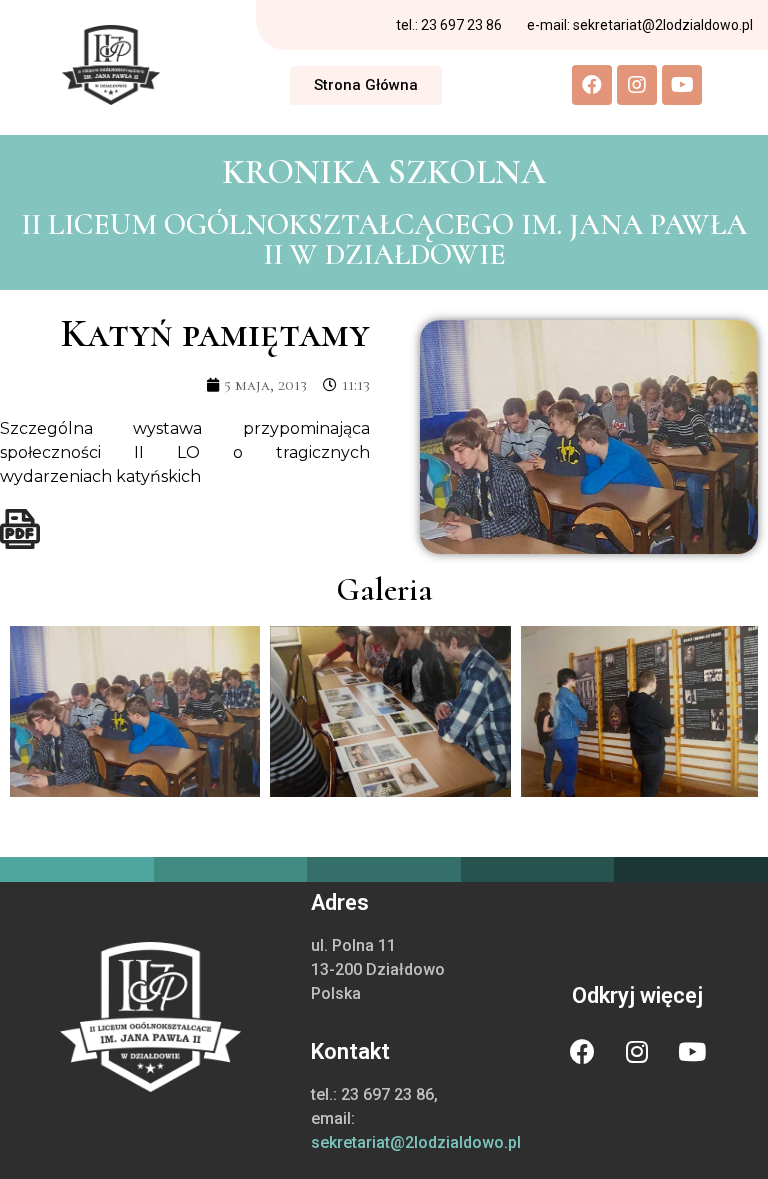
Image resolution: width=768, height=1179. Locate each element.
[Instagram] (637, 85)
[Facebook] (592, 85)
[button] (366, 85)
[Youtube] (682, 85)
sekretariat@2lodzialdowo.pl (416, 1142)
